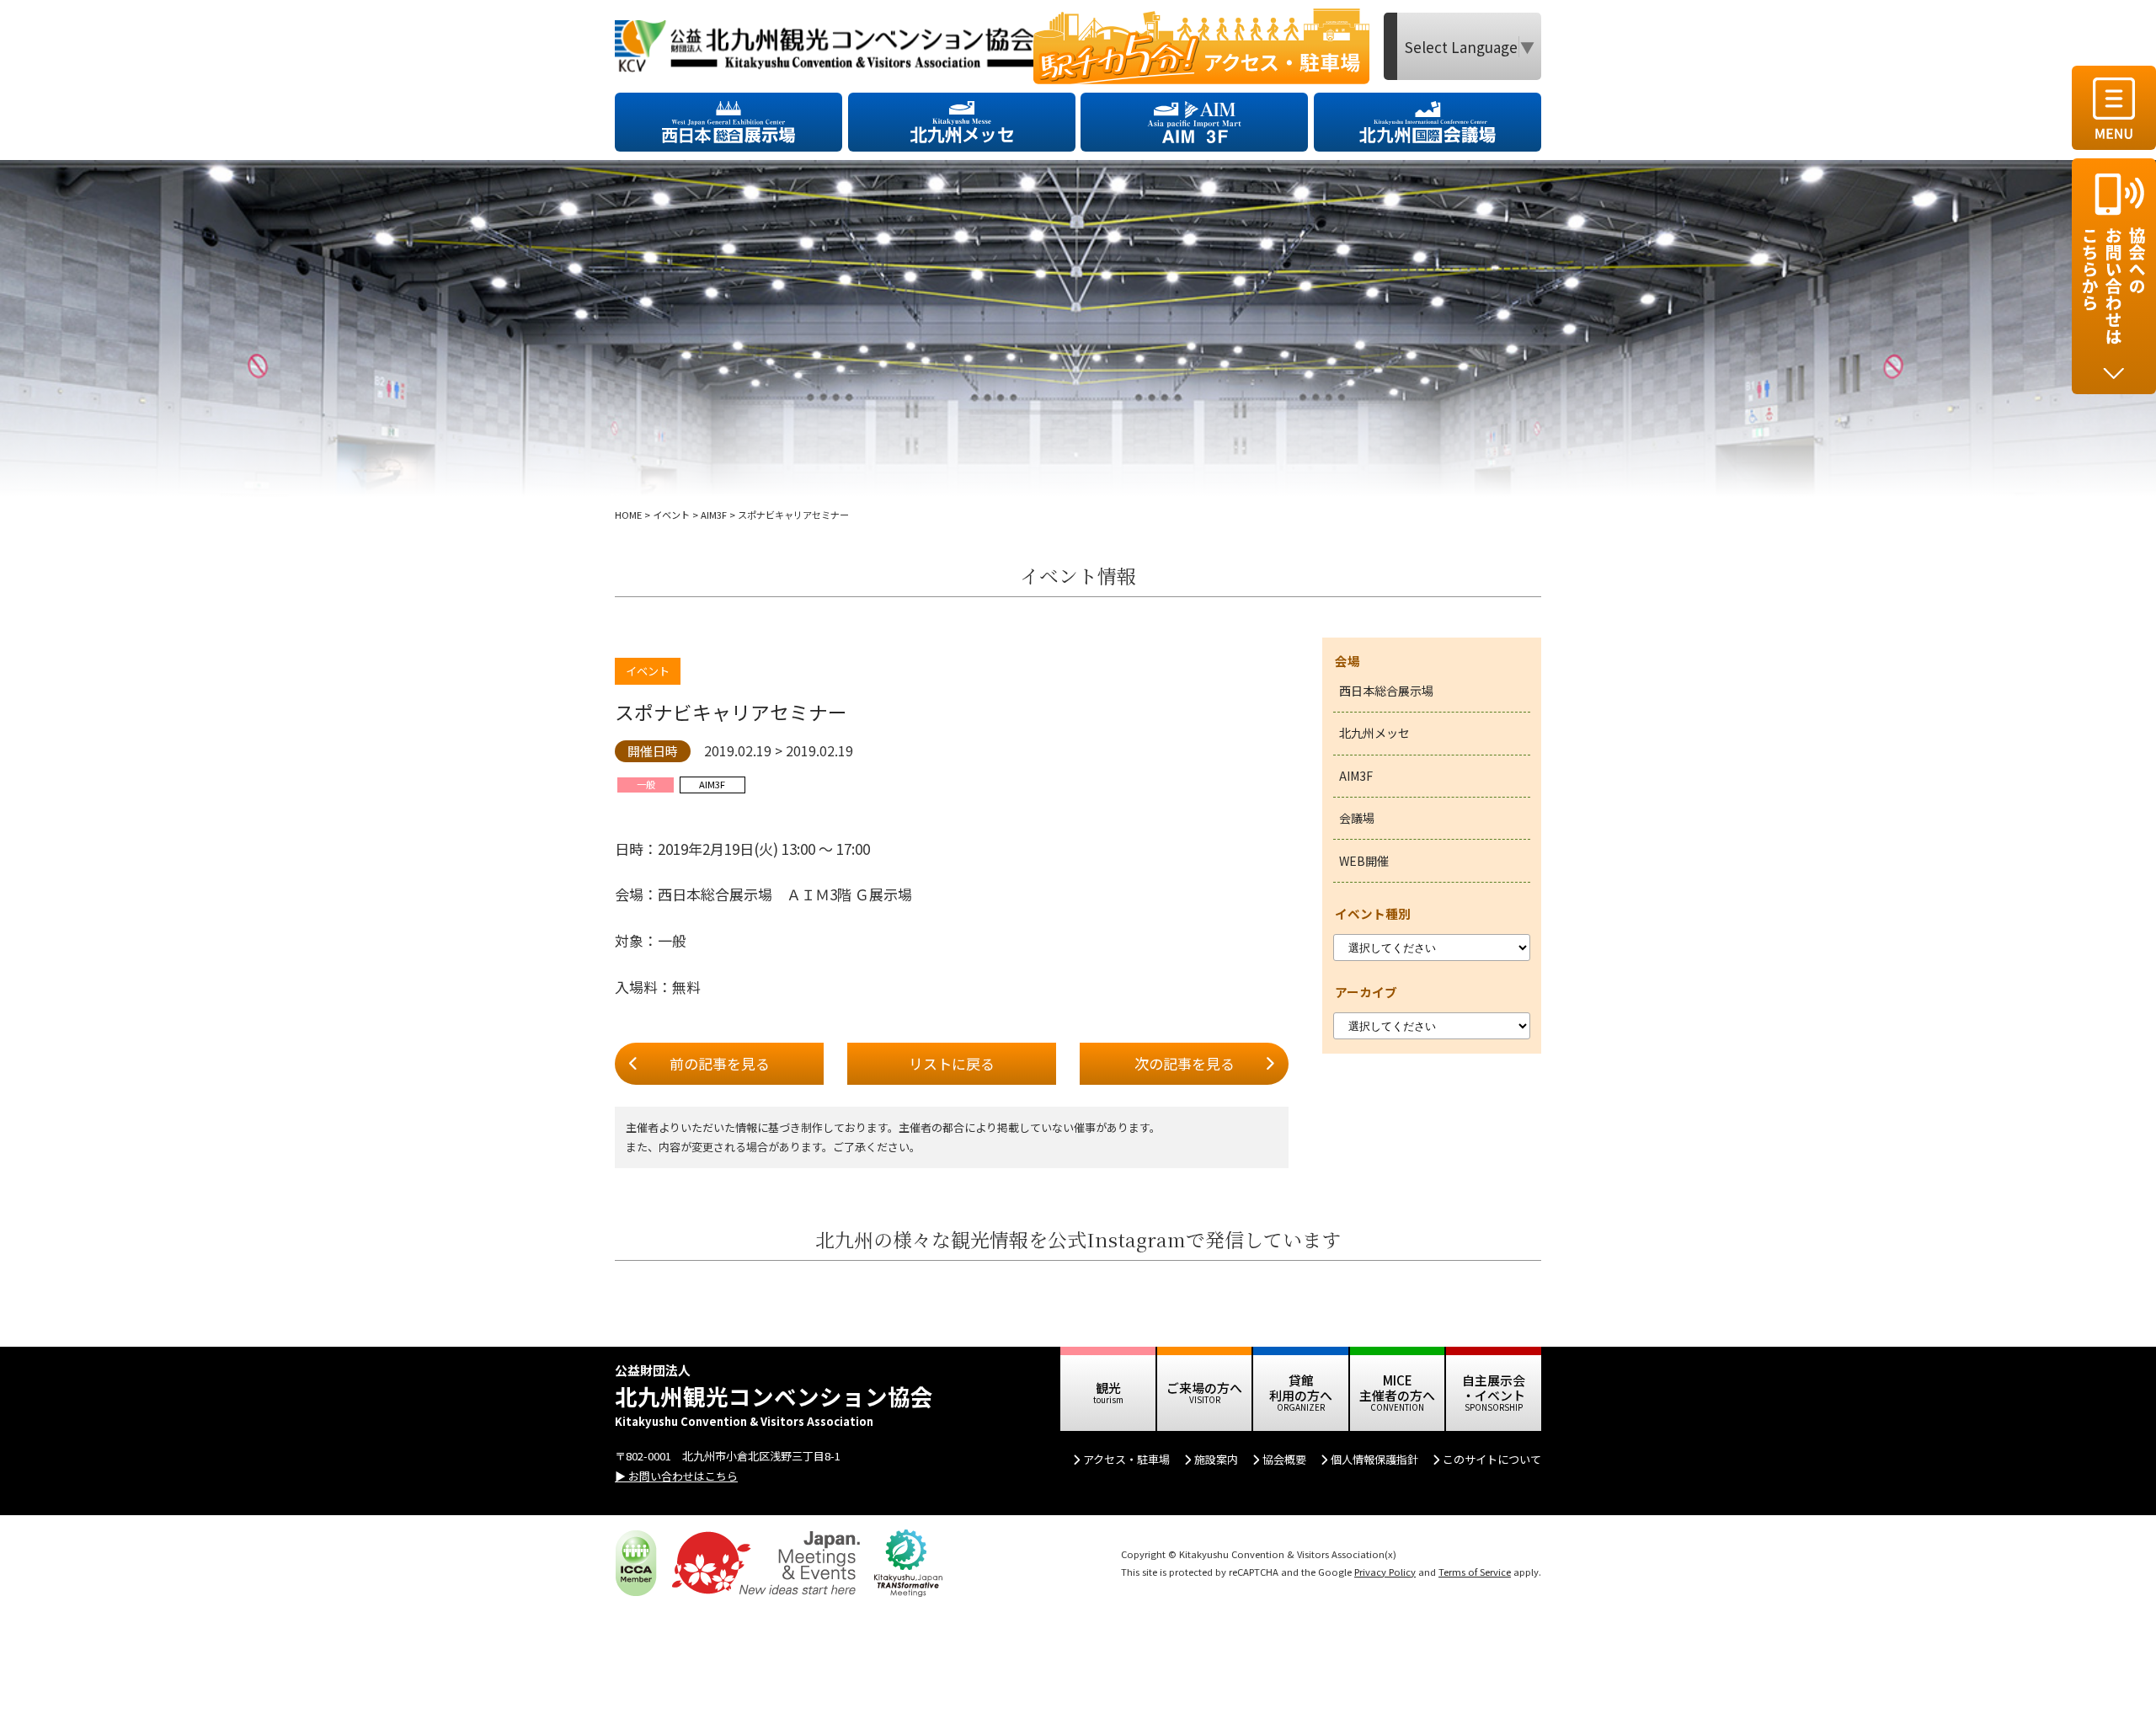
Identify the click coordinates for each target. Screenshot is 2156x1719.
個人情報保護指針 (1374, 1459)
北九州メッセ (1374, 733)
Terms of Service (1475, 1572)
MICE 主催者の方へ (1397, 1388)
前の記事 (720, 1063)
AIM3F (1356, 776)
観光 (1108, 1388)
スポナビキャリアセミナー (731, 712)
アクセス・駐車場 (1126, 1459)
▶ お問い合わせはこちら (676, 1476)
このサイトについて (1492, 1459)
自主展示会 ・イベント (1494, 1388)
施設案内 (1216, 1459)
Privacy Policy (1385, 1572)
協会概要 (1284, 1459)
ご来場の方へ (1204, 1388)
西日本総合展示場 (1386, 691)
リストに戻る (952, 1063)
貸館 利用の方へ (1301, 1388)
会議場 (1357, 818)
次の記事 (1185, 1063)
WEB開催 (1364, 861)
